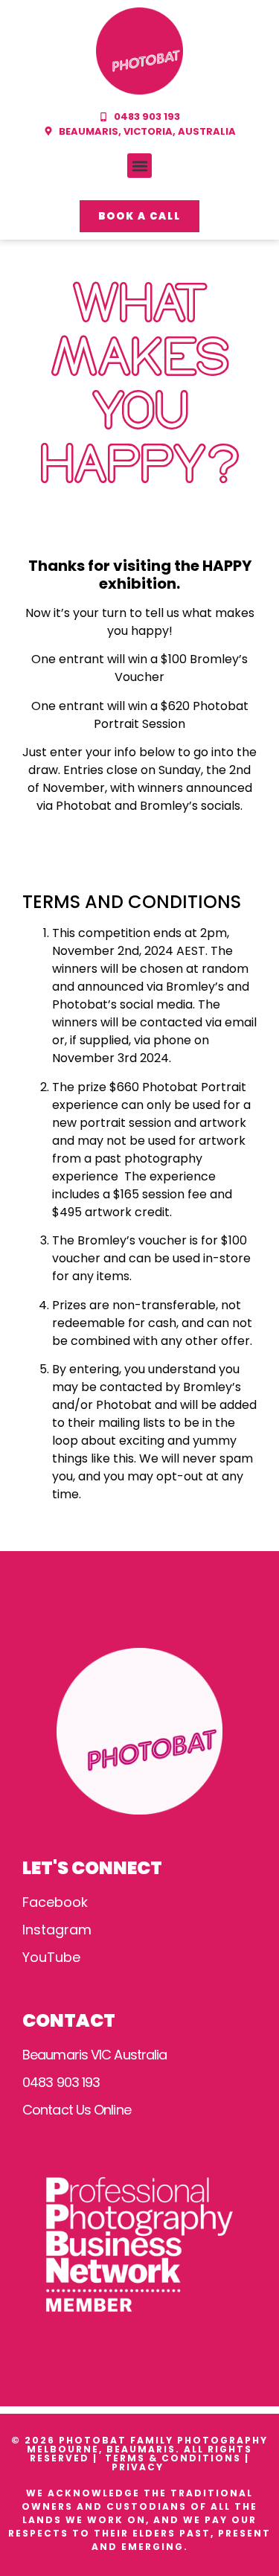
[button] (139, 166)
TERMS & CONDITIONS (173, 2458)
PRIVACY (139, 2467)
